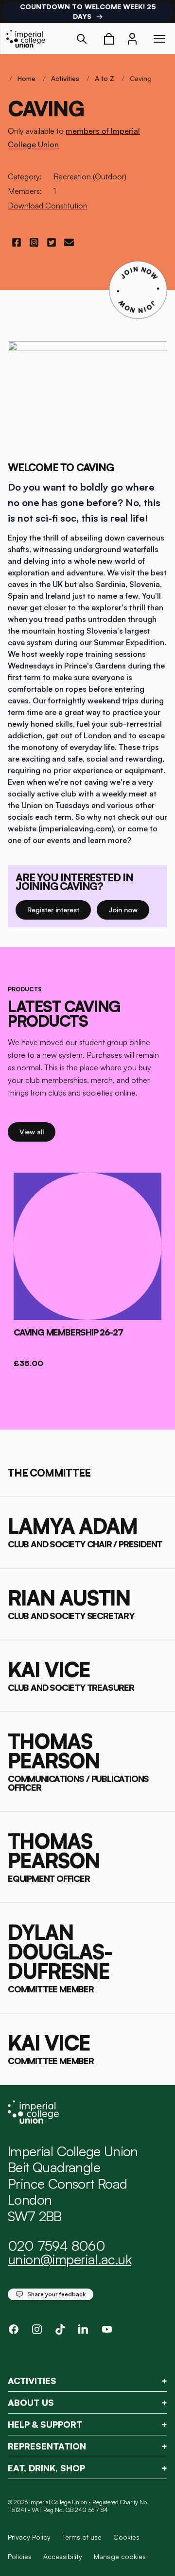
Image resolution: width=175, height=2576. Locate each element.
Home (26, 78)
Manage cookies (120, 2557)
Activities (65, 78)
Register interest (59, 909)
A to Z (105, 78)
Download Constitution (48, 206)
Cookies (126, 2537)
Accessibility (63, 2556)
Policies (20, 2556)
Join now (127, 909)
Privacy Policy (29, 2537)
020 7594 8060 (56, 2246)
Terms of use (82, 2537)
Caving (141, 78)
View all (37, 1131)
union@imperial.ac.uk (70, 2259)
